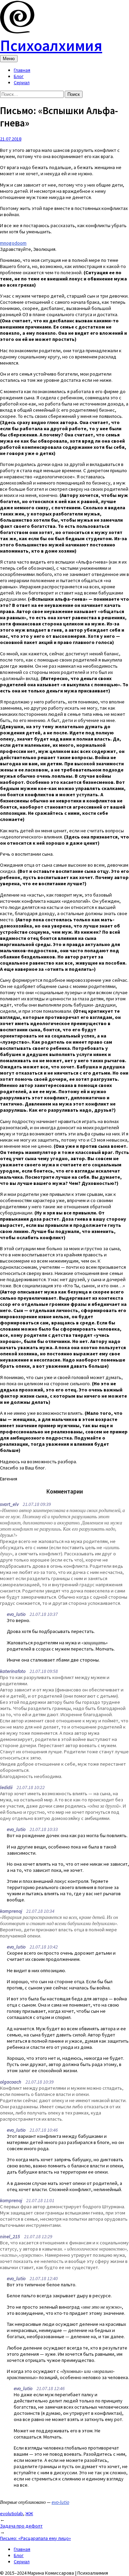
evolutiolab (12, 2513)
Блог (19, 76)
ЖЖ (29, 2513)
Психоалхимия (51, 45)
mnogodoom (13, 243)
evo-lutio (60, 2502)
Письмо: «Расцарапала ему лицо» (35, 2538)
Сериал (22, 82)
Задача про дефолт (21, 2526)
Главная (22, 70)
